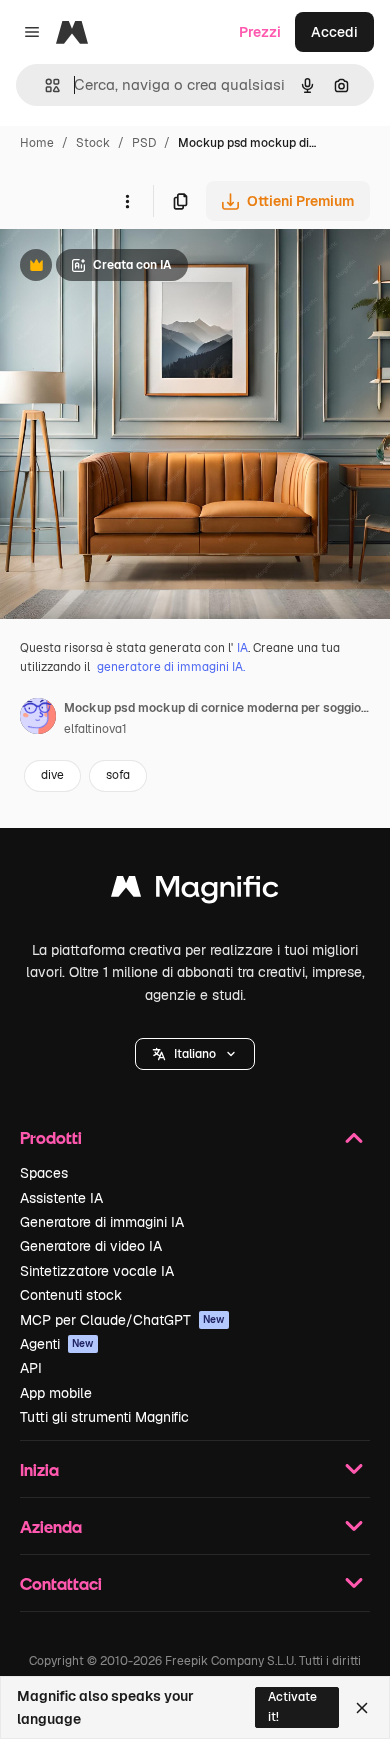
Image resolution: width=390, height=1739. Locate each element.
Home (37, 143)
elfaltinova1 (95, 729)
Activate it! (292, 1706)
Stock (93, 143)
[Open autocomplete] (44, 85)
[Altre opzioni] (127, 201)
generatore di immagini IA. (171, 667)
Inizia (39, 1469)
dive (52, 775)
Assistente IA (61, 1198)
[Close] (362, 1708)
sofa (118, 775)
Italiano (195, 1054)
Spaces (44, 1173)
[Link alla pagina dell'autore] (38, 719)
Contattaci (61, 1583)
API (31, 1368)
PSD (144, 143)
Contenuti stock (71, 1295)
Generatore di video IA (91, 1246)
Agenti (57, 1344)
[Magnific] (195, 891)
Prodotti (51, 1137)
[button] (195, 1054)
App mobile (56, 1393)
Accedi (334, 32)
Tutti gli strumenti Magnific (104, 1417)
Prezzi (260, 32)
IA (242, 648)
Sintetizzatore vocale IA (97, 1271)
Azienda (51, 1526)
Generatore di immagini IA (102, 1222)
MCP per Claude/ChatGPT (122, 1320)
